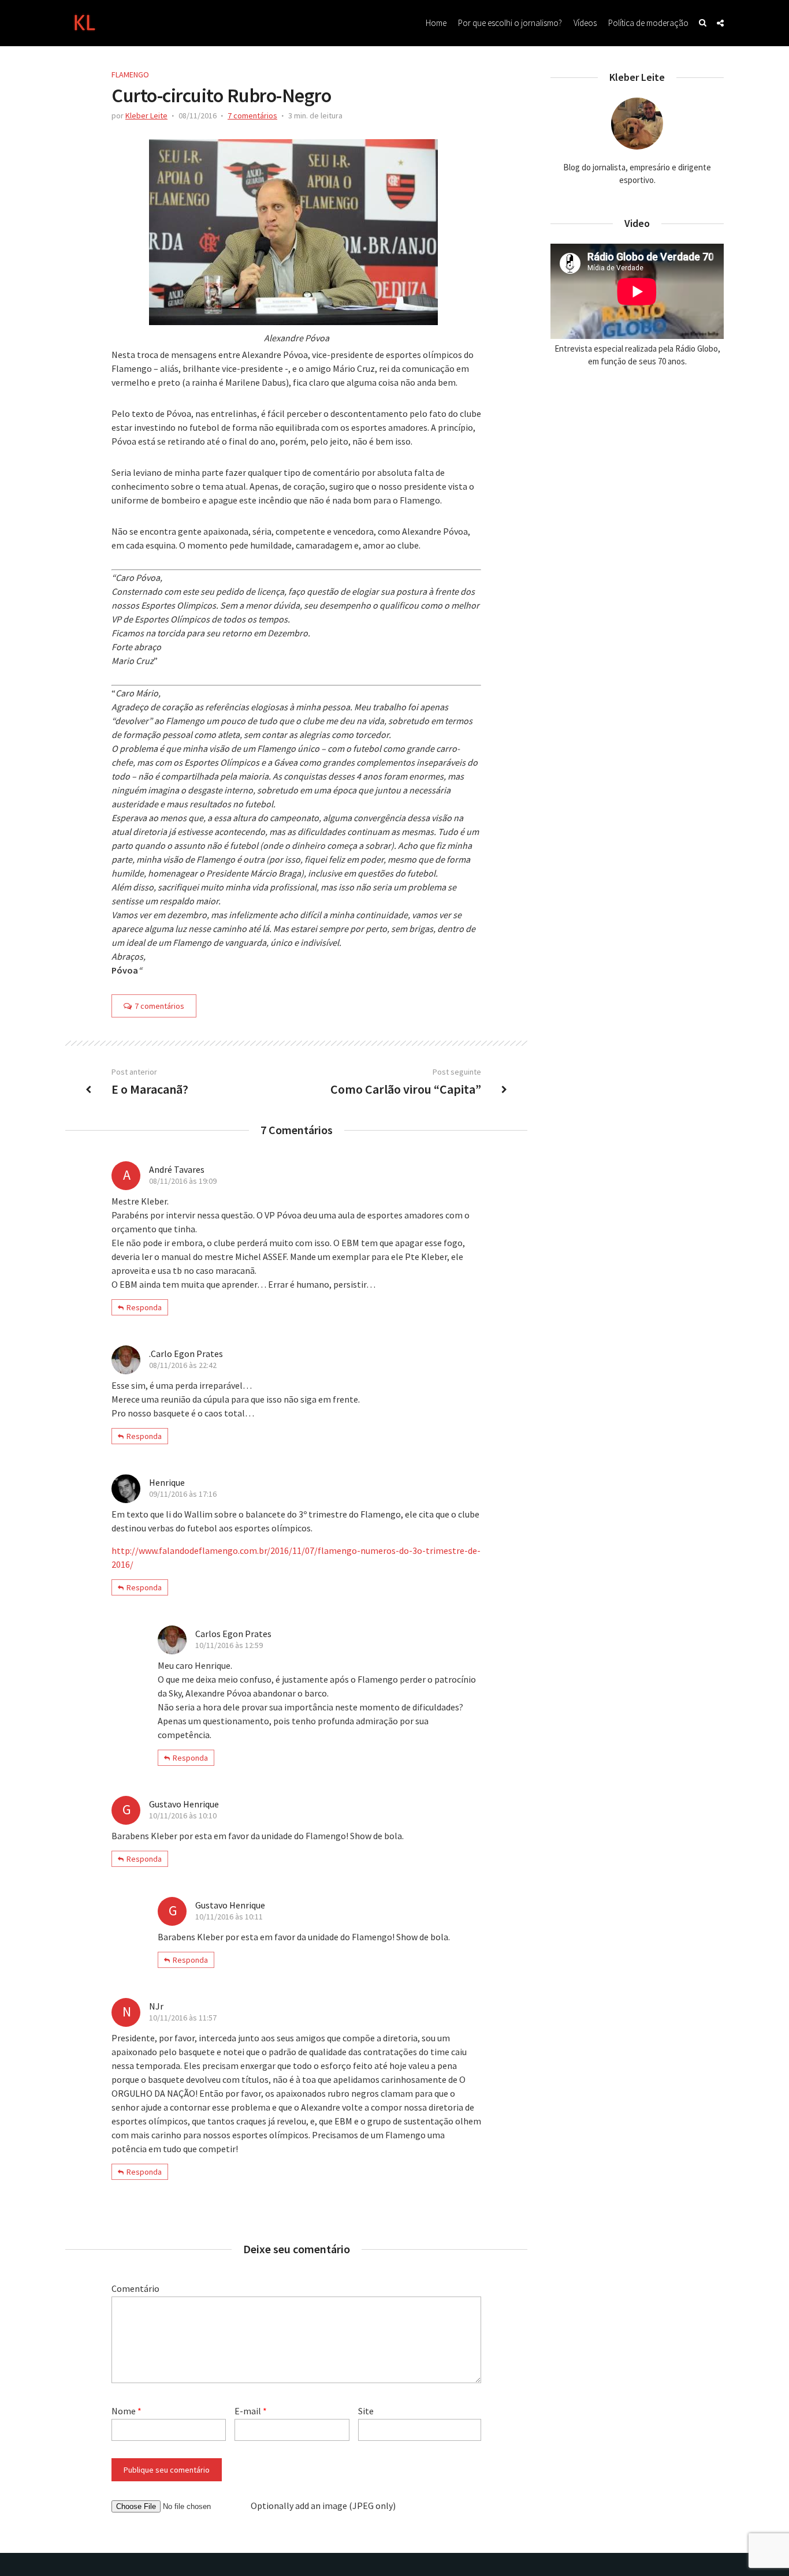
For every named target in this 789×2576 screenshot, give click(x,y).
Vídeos (585, 23)
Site (366, 2411)
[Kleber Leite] (84, 21)
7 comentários (252, 115)
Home (436, 23)
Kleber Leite (146, 115)
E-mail (251, 2411)
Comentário (135, 2288)
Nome (126, 2411)
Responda (144, 1307)
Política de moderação (648, 23)
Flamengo (130, 74)
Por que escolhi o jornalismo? (510, 23)
